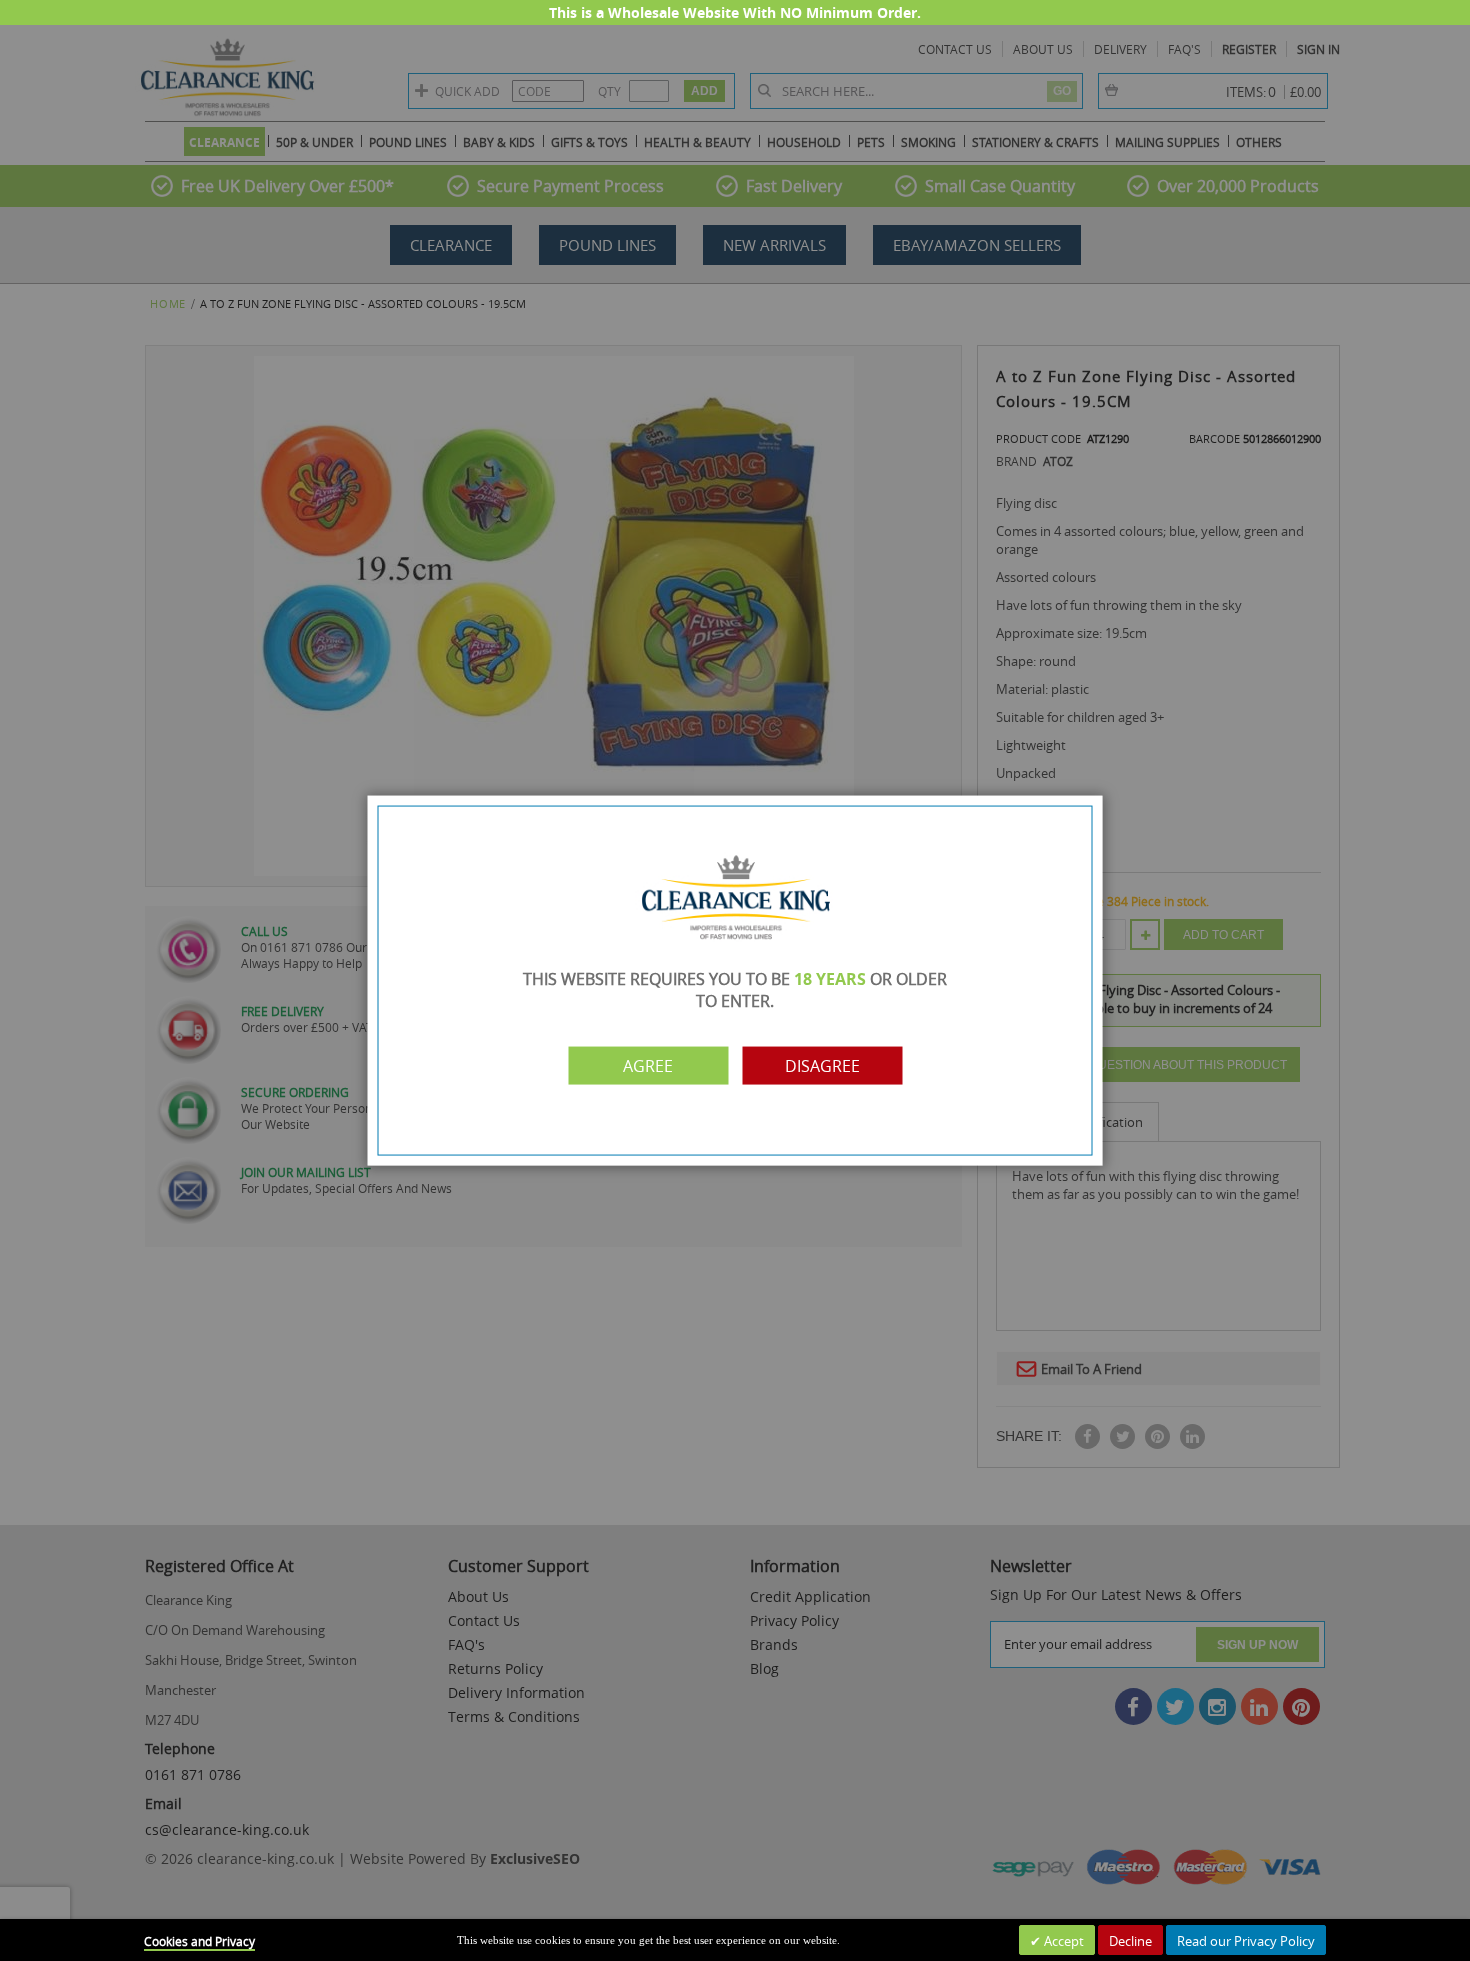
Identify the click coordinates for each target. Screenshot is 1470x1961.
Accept (1062, 1941)
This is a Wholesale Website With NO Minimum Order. (735, 12)
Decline (1130, 1941)
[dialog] (735, 980)
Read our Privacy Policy (1246, 1941)
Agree (648, 1065)
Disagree (822, 1065)
